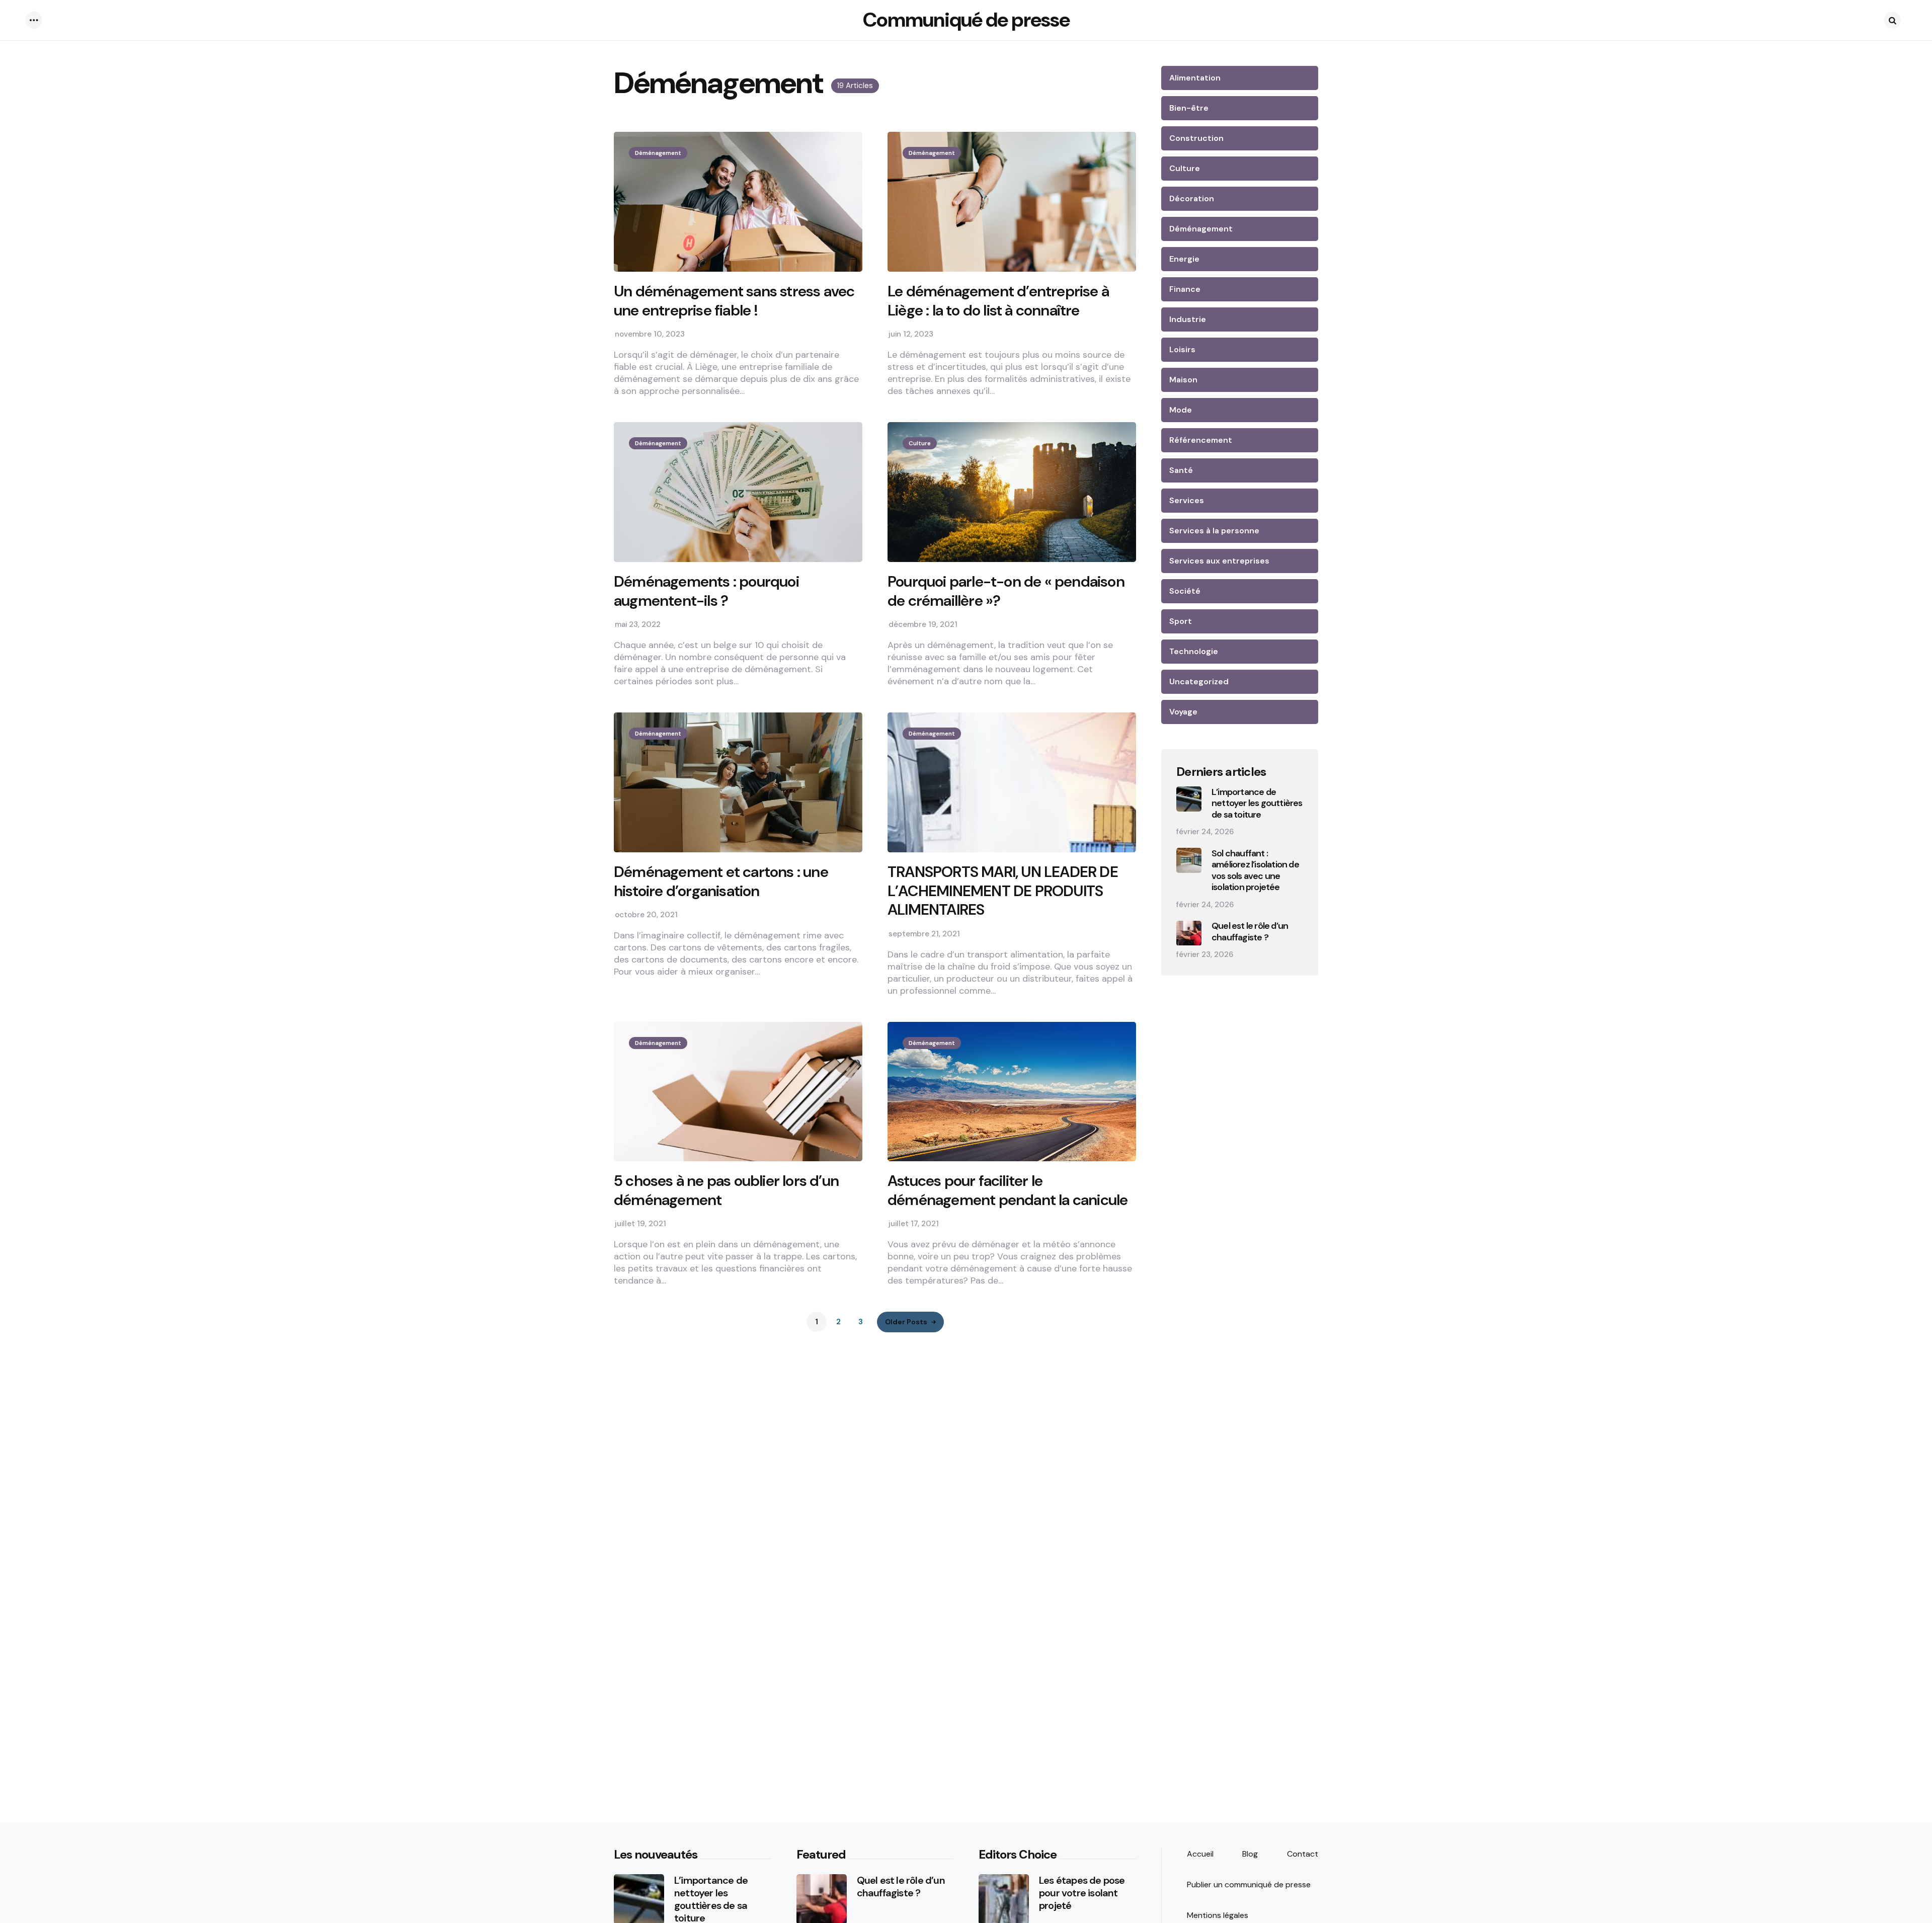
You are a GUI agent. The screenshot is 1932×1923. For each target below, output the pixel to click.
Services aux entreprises (1219, 561)
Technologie (1194, 651)
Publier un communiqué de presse (1249, 1885)
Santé (1181, 470)
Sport (1181, 621)
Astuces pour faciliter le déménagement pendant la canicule (1008, 1190)
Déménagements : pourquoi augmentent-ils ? (706, 591)
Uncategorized (1199, 682)
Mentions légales (1218, 1915)
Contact (1303, 1854)
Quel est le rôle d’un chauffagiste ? (1250, 932)
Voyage (1183, 712)
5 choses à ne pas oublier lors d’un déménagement (726, 1190)
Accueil (1200, 1854)
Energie (1184, 259)
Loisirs (1182, 349)
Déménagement (658, 153)
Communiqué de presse (966, 20)
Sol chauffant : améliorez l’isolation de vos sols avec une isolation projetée (1255, 870)
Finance (1185, 289)
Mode (1181, 410)
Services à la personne (1214, 531)
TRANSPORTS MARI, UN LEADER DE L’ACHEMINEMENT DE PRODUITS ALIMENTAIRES (1003, 891)
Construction (1196, 138)
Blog (1250, 1854)
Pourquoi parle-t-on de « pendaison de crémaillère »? (1006, 591)
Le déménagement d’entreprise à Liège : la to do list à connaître (998, 301)
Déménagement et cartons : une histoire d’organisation (721, 881)
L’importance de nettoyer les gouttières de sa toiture (1257, 804)
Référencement (1201, 440)
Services (1187, 500)
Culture (920, 443)
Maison (1183, 380)
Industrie (1188, 319)
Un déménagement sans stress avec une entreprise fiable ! (734, 301)
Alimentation (1195, 78)
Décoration (1192, 198)
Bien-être (1189, 108)
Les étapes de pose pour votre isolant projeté (1082, 1893)
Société (1185, 591)
